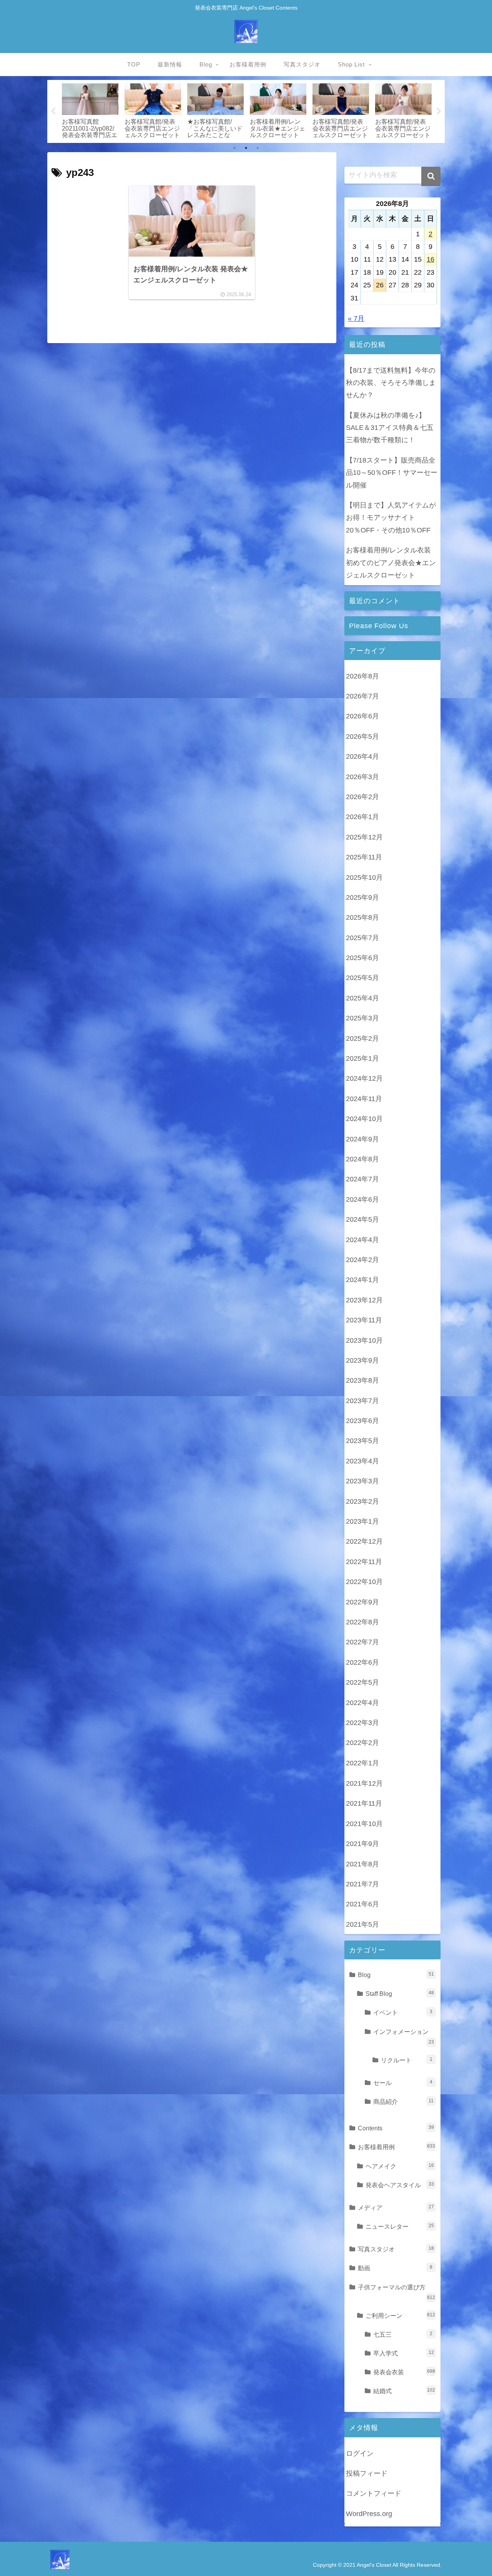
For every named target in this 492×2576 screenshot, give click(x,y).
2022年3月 (362, 1723)
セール (403, 2083)
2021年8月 (362, 1864)
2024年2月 (362, 1260)
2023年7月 (362, 1401)
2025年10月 (364, 877)
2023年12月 (364, 1300)
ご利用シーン (400, 2316)
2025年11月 (364, 858)
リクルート (407, 2060)
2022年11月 (364, 1562)
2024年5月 (362, 1220)
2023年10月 (364, 1340)
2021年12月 (364, 1783)
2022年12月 (364, 1542)
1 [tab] (234, 148)
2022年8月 (362, 1622)
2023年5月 (362, 1441)
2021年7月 (362, 1884)
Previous (53, 111)
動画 (395, 2268)
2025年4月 (362, 999)
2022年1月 (362, 1763)
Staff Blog (400, 1994)
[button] (431, 176)
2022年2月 (362, 1743)
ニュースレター (400, 2226)
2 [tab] (246, 148)
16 (430, 259)
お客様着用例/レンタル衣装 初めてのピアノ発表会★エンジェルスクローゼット (391, 563)
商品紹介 (403, 2102)
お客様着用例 (396, 2147)
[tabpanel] (90, 110)
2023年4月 (362, 1461)
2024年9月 (362, 1140)
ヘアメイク (400, 2166)
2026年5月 (362, 737)
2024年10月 (364, 1119)
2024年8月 (362, 1159)
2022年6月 (362, 1663)
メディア (396, 2208)
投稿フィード (367, 2473)
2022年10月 (364, 1582)
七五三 (403, 2334)
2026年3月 (362, 777)
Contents (396, 2128)
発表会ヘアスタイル (400, 2185)
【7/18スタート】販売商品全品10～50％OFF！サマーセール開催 (392, 473)
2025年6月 (362, 958)
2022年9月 (362, 1602)
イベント (403, 2012)
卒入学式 (404, 2353)
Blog (396, 1975)
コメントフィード (374, 2493)
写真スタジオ (396, 2249)
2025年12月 (364, 838)
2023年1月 (362, 1522)
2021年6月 (362, 1904)
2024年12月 (364, 1079)
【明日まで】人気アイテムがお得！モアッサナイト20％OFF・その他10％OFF (391, 518)
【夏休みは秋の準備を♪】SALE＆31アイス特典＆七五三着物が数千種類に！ (390, 428)
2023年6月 (362, 1421)
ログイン (360, 2453)
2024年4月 (362, 1240)
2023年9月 (362, 1361)
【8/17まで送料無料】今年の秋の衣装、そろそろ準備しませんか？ (391, 383)
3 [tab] (258, 148)
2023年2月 (362, 1502)
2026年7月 (362, 697)
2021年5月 (362, 1924)
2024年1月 (362, 1280)
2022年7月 (362, 1642)
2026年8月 (362, 677)
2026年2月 (362, 797)
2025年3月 (362, 1018)
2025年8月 (362, 918)
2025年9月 (362, 898)
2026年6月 (362, 717)
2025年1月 (362, 1059)
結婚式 (404, 2391)
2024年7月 (362, 1179)
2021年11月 (364, 1803)
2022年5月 (362, 1683)
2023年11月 (364, 1320)
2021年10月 (364, 1824)
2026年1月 (362, 817)
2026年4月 (362, 757)
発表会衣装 (404, 2372)
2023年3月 (362, 1481)
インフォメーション (404, 2036)
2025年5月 (362, 978)
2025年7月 (362, 938)
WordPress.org (369, 2514)
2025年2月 (362, 1039)
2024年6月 (362, 1200)
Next (439, 111)
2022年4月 (362, 1703)
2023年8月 (362, 1381)
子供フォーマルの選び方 (396, 2292)
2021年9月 (362, 1844)
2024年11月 (364, 1099)
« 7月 (356, 318)
